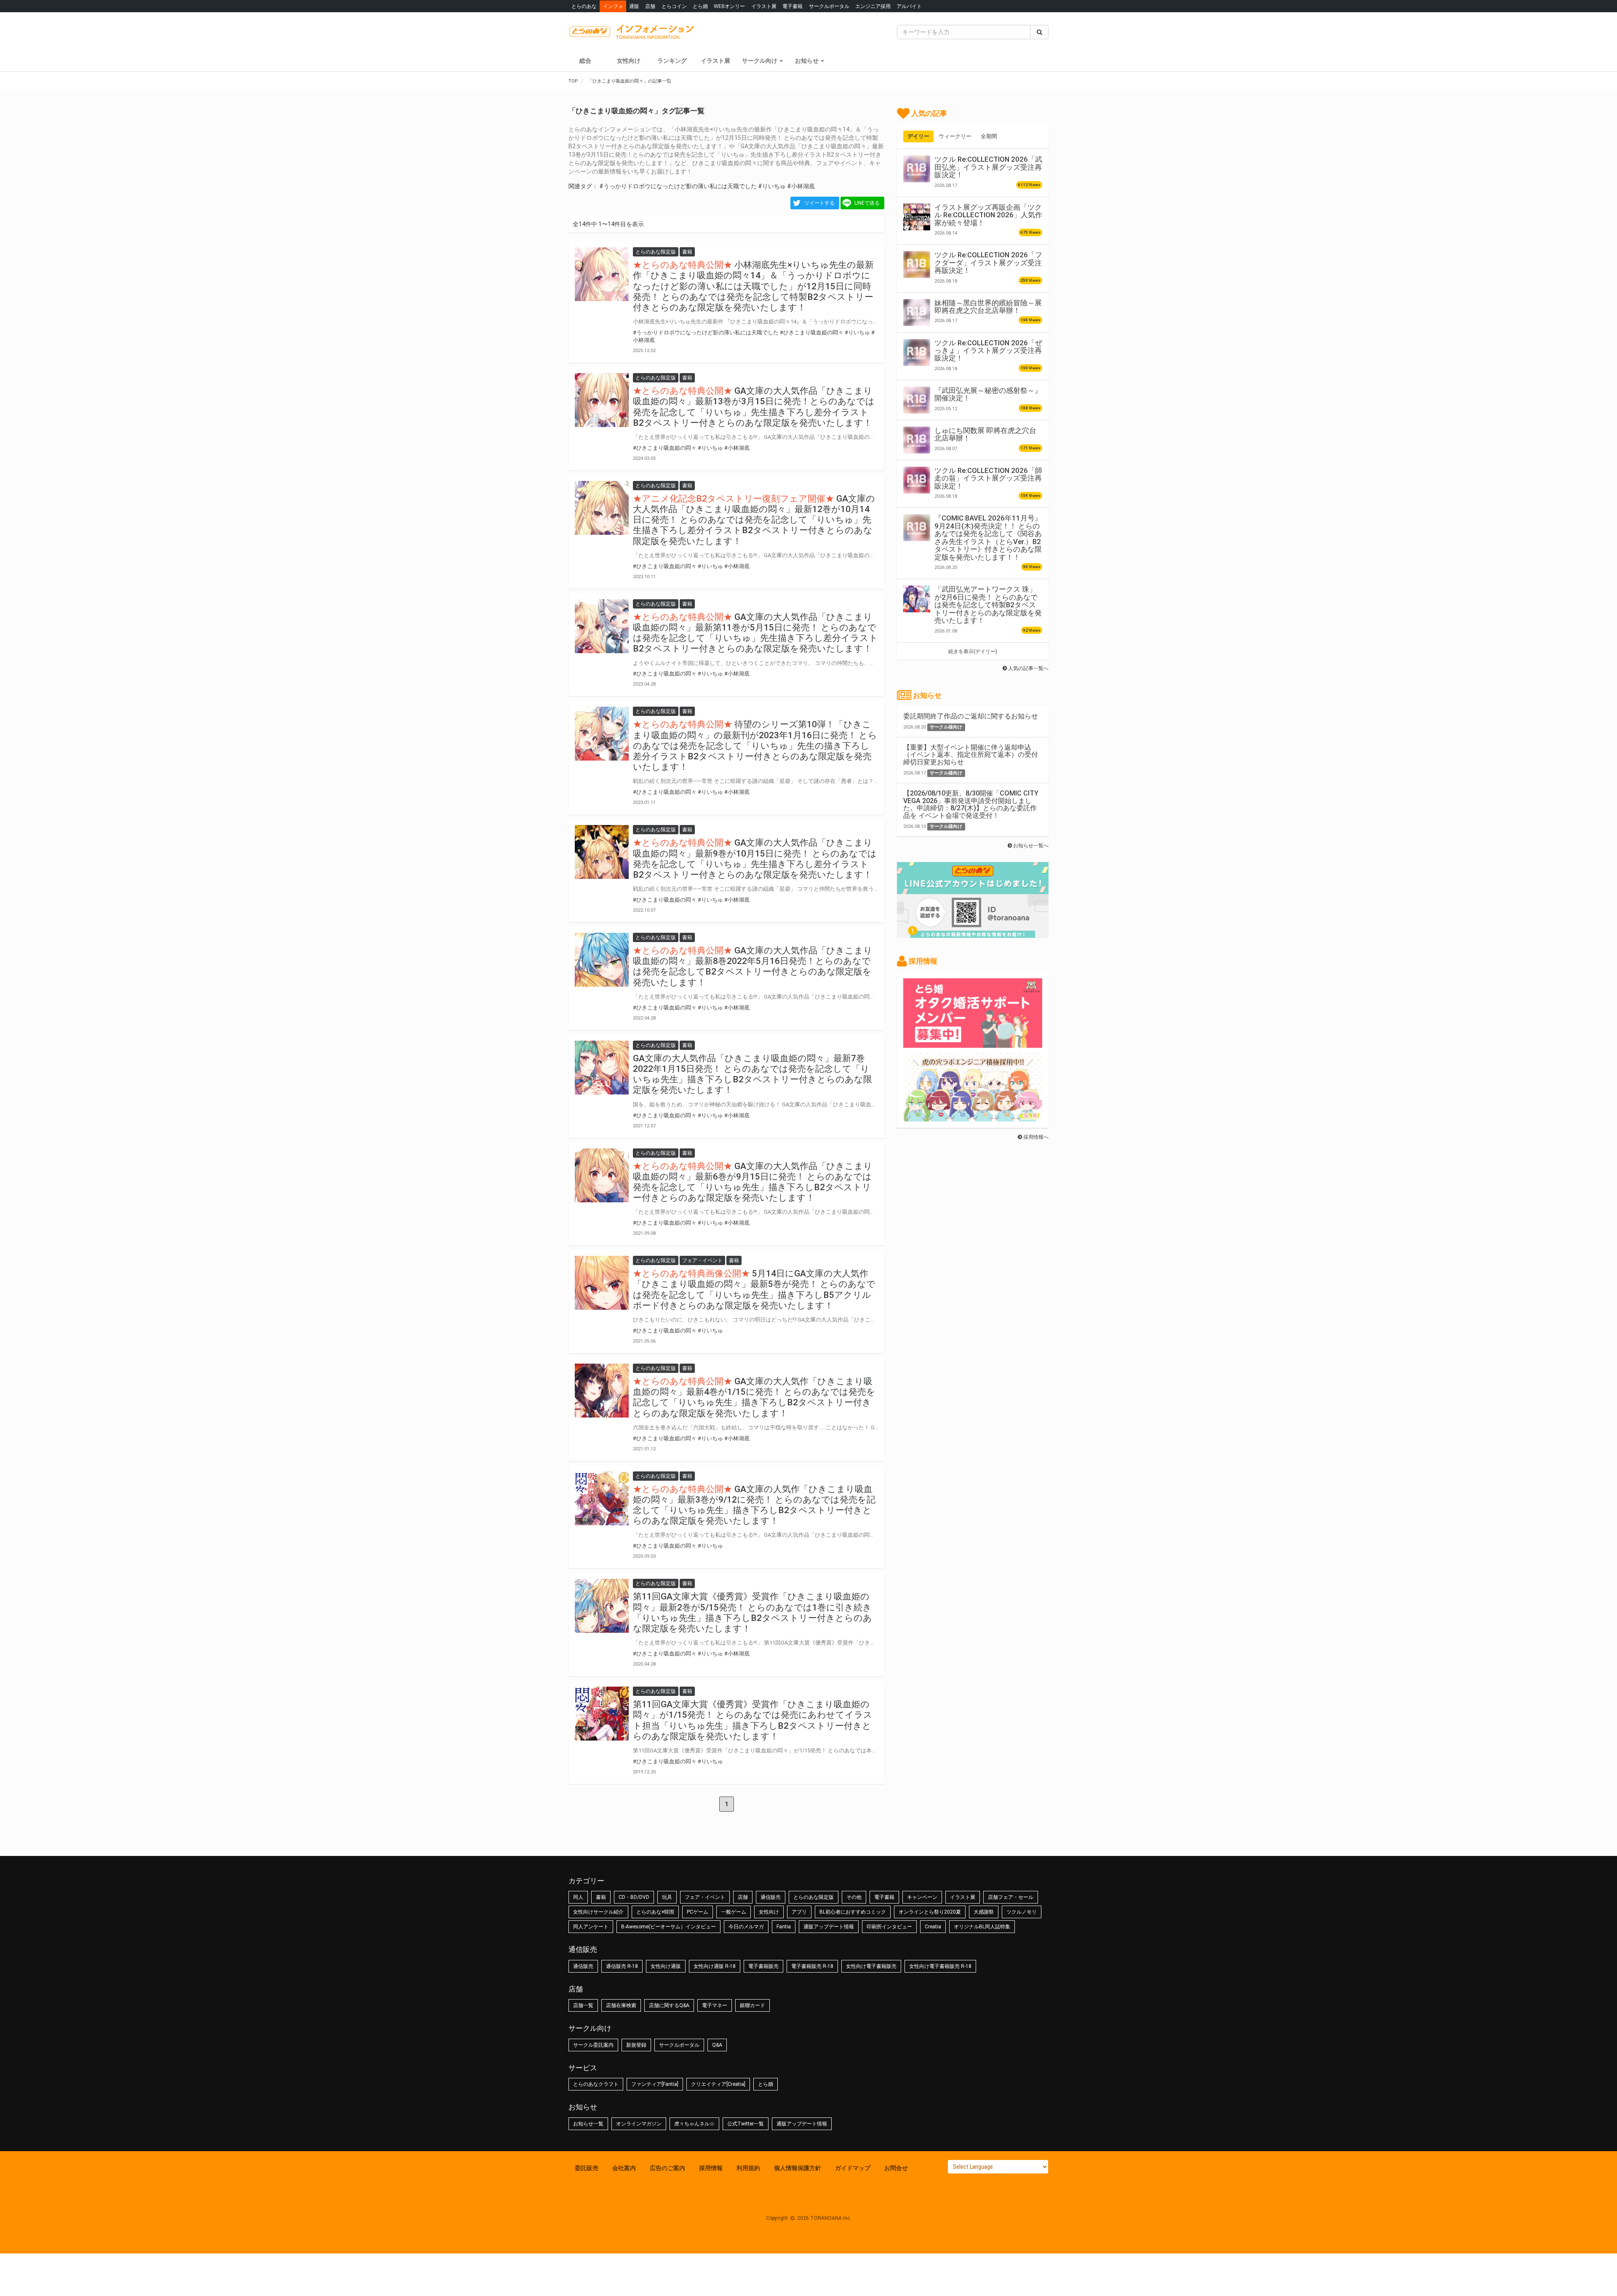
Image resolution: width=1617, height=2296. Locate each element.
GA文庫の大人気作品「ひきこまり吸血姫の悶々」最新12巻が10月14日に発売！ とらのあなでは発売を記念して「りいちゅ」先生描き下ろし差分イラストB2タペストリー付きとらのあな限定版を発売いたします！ (754, 520)
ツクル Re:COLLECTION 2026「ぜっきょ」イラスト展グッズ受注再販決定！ (988, 351)
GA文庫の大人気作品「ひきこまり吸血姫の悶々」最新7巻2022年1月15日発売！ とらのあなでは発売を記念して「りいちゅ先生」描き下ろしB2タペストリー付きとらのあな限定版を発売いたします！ (752, 1074)
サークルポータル (829, 6)
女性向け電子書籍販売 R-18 (940, 1966)
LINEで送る (867, 203)
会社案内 (624, 2168)
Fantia (784, 1927)
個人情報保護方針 (798, 2168)
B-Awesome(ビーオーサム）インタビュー (668, 1927)
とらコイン (674, 6)
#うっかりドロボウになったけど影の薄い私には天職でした (678, 186)
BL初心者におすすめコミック (853, 1912)
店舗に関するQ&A (669, 2005)
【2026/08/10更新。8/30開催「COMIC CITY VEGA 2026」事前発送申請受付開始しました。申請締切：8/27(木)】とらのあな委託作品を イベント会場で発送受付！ (971, 804)
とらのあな (584, 6)
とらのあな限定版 (814, 1897)
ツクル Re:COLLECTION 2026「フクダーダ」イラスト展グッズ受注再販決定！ (988, 263)
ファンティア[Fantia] (655, 2084)
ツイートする (819, 203)
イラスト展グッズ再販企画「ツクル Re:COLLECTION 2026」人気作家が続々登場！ (988, 215)
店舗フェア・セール (1011, 1897)
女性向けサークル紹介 (598, 1912)
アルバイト (909, 6)
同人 (578, 1897)
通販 (634, 6)
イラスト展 (764, 6)
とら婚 (700, 6)
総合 (585, 61)
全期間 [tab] (989, 136)
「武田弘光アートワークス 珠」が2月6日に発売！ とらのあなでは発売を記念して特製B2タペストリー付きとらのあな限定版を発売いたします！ (988, 605)
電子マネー (715, 2005)
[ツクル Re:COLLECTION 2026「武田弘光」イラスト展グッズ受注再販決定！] (917, 169)
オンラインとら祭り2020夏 (930, 1912)
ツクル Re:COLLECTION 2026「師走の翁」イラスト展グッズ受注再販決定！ (988, 478)
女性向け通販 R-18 (715, 1966)
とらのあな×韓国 (655, 1912)
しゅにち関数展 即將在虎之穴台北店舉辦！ (985, 434)
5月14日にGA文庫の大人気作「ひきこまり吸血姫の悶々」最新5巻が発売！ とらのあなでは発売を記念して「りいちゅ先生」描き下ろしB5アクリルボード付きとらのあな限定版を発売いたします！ (754, 1289)
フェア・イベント (705, 1897)
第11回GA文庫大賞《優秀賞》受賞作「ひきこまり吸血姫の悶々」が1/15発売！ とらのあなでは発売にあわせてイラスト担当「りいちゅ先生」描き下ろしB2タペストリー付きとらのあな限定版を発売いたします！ (753, 1720)
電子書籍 (792, 6)
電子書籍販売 (763, 1966)
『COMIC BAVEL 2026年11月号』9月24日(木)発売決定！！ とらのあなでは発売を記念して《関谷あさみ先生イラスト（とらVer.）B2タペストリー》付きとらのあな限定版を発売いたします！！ (988, 537)
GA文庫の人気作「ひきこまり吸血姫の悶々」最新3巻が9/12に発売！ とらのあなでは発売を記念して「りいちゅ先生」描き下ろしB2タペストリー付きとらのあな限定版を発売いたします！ (754, 1505)
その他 (854, 1897)
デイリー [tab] (918, 136)
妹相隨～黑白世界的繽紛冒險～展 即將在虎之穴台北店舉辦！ (988, 307)
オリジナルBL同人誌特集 (982, 1927)
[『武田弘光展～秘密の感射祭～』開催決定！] (917, 400)
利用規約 (748, 2168)
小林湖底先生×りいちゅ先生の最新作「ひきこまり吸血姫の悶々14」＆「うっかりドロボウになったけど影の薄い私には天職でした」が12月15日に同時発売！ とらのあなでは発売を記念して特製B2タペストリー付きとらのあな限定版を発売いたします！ (753, 286)
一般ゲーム (734, 1912)
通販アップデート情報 (829, 1927)
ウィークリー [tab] (955, 136)
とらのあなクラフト (596, 2084)
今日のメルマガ (746, 1927)
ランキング (672, 61)
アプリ (799, 1912)
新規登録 (636, 2045)
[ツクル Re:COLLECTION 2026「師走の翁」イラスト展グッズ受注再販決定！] (917, 480)
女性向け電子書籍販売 (871, 1966)
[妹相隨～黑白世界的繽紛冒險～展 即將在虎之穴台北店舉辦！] (917, 312)
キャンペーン (922, 1897)
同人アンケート (591, 1927)
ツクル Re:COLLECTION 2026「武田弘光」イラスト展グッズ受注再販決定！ (988, 167)
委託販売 (587, 2168)
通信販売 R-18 (622, 1966)
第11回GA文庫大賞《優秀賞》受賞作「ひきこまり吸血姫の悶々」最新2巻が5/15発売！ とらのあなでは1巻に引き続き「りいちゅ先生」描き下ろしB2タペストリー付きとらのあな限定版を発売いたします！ (752, 1613)
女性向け (629, 61)
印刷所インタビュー (889, 1927)
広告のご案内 (667, 2168)
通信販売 (771, 1897)
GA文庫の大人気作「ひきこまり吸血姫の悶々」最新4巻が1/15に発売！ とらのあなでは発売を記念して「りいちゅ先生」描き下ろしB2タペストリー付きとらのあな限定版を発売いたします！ (754, 1397)
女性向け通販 (666, 1966)
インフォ (613, 6)
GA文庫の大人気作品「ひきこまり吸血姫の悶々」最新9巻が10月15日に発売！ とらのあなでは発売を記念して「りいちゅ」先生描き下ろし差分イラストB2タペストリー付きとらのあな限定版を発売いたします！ (755, 859)
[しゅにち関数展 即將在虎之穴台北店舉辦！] (917, 440)
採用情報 (711, 2168)
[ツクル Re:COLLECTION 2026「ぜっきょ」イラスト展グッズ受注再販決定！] (917, 352)
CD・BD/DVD (634, 1897)
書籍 (601, 1897)
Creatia (933, 1927)
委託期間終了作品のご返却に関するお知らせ (971, 716)
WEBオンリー (729, 6)
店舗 (650, 6)
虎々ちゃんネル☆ (694, 2124)
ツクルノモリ (1022, 1912)
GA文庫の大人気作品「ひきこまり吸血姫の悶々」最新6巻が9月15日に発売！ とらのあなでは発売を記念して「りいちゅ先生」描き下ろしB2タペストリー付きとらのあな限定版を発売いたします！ (753, 1182)
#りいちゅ (772, 186)
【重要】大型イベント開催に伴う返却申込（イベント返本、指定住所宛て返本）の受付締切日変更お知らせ (971, 755)
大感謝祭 (984, 1912)
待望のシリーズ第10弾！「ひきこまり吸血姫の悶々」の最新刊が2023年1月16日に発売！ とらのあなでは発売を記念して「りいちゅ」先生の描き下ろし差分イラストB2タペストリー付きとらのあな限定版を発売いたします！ (755, 746)
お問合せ (896, 2168)
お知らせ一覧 (588, 2124)
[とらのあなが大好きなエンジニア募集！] (973, 1117)
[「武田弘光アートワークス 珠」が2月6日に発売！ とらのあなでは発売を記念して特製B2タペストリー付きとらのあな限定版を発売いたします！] (917, 599)
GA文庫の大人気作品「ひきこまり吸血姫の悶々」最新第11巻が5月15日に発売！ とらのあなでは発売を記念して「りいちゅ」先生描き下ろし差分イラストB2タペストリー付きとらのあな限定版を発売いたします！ (755, 633)
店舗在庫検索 (621, 2005)
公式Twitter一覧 (746, 2124)
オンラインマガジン (639, 2124)
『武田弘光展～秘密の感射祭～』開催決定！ (988, 394)
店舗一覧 (583, 2005)
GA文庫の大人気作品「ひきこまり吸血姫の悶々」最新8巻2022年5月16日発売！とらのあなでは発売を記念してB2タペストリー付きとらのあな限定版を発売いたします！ (753, 966)
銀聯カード (752, 2005)
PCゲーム (698, 1912)
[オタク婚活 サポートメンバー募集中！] (973, 1044)
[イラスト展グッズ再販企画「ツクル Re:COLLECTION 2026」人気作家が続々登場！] (917, 217)
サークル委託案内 (593, 2045)
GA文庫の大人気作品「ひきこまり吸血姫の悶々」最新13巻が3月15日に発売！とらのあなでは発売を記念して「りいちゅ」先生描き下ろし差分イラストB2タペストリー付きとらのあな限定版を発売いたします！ (754, 407)
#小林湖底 (801, 186)
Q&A (717, 2045)
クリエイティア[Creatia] (718, 2084)
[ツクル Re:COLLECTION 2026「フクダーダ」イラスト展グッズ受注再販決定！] (917, 264)
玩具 (667, 1897)
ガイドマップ (853, 2168)
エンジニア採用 (873, 6)
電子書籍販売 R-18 (812, 1966)
